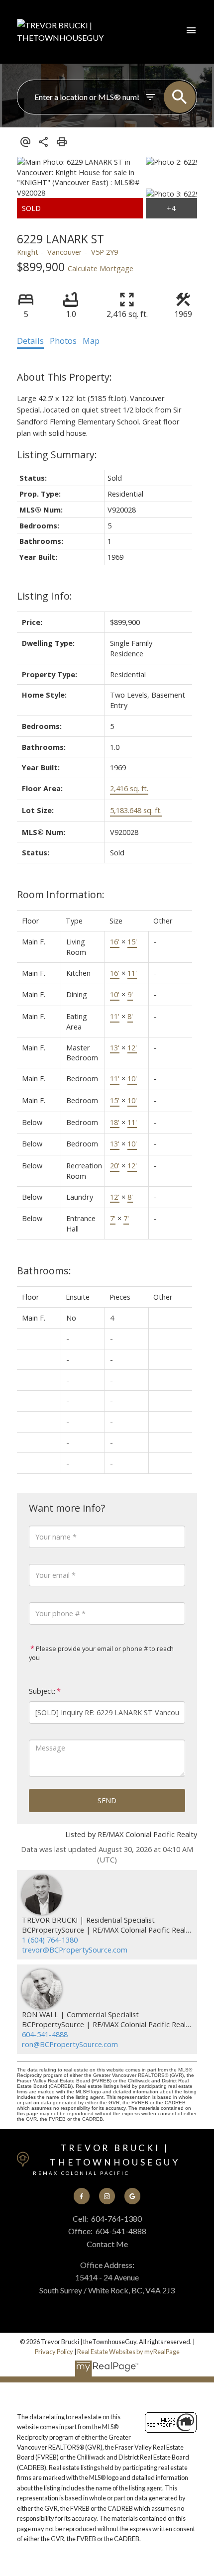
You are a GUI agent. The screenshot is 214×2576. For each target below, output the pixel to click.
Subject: (42, 1691)
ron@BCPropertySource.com (70, 2044)
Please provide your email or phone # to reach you (101, 1653)
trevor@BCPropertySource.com (75, 1950)
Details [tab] (30, 341)
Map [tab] (91, 341)
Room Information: (61, 894)
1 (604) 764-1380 (50, 1940)
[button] (82, 2196)
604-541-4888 (45, 2034)
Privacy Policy (54, 2352)
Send (107, 1800)
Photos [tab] (63, 341)
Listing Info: (45, 596)
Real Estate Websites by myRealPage (128, 2352)
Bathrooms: (44, 1271)
